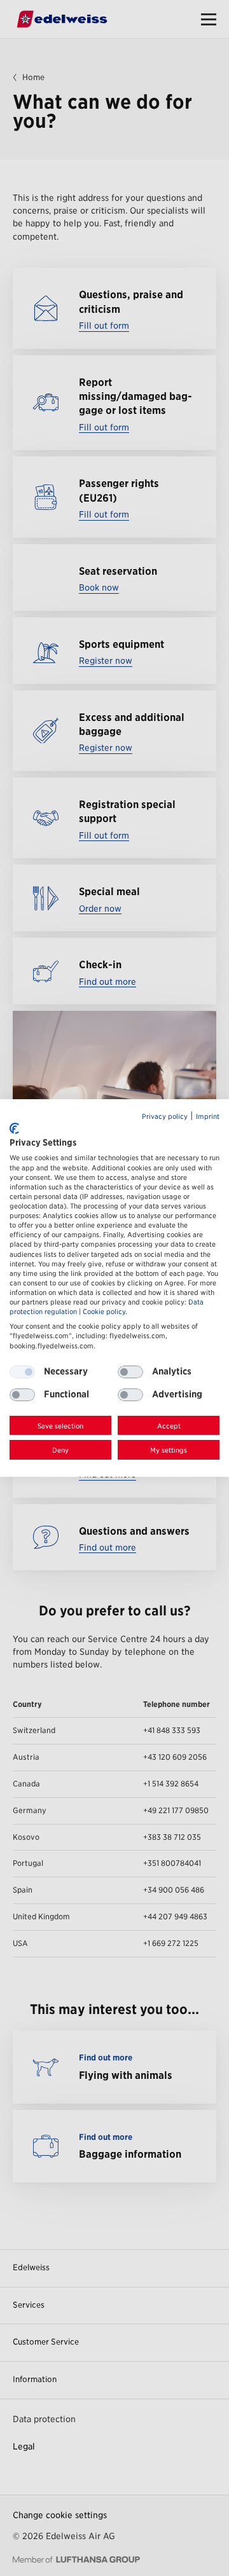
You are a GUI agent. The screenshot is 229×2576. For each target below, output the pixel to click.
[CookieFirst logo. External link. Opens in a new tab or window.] (14, 1128)
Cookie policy (104, 1312)
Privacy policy (165, 1117)
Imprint (208, 1117)
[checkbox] (130, 1372)
